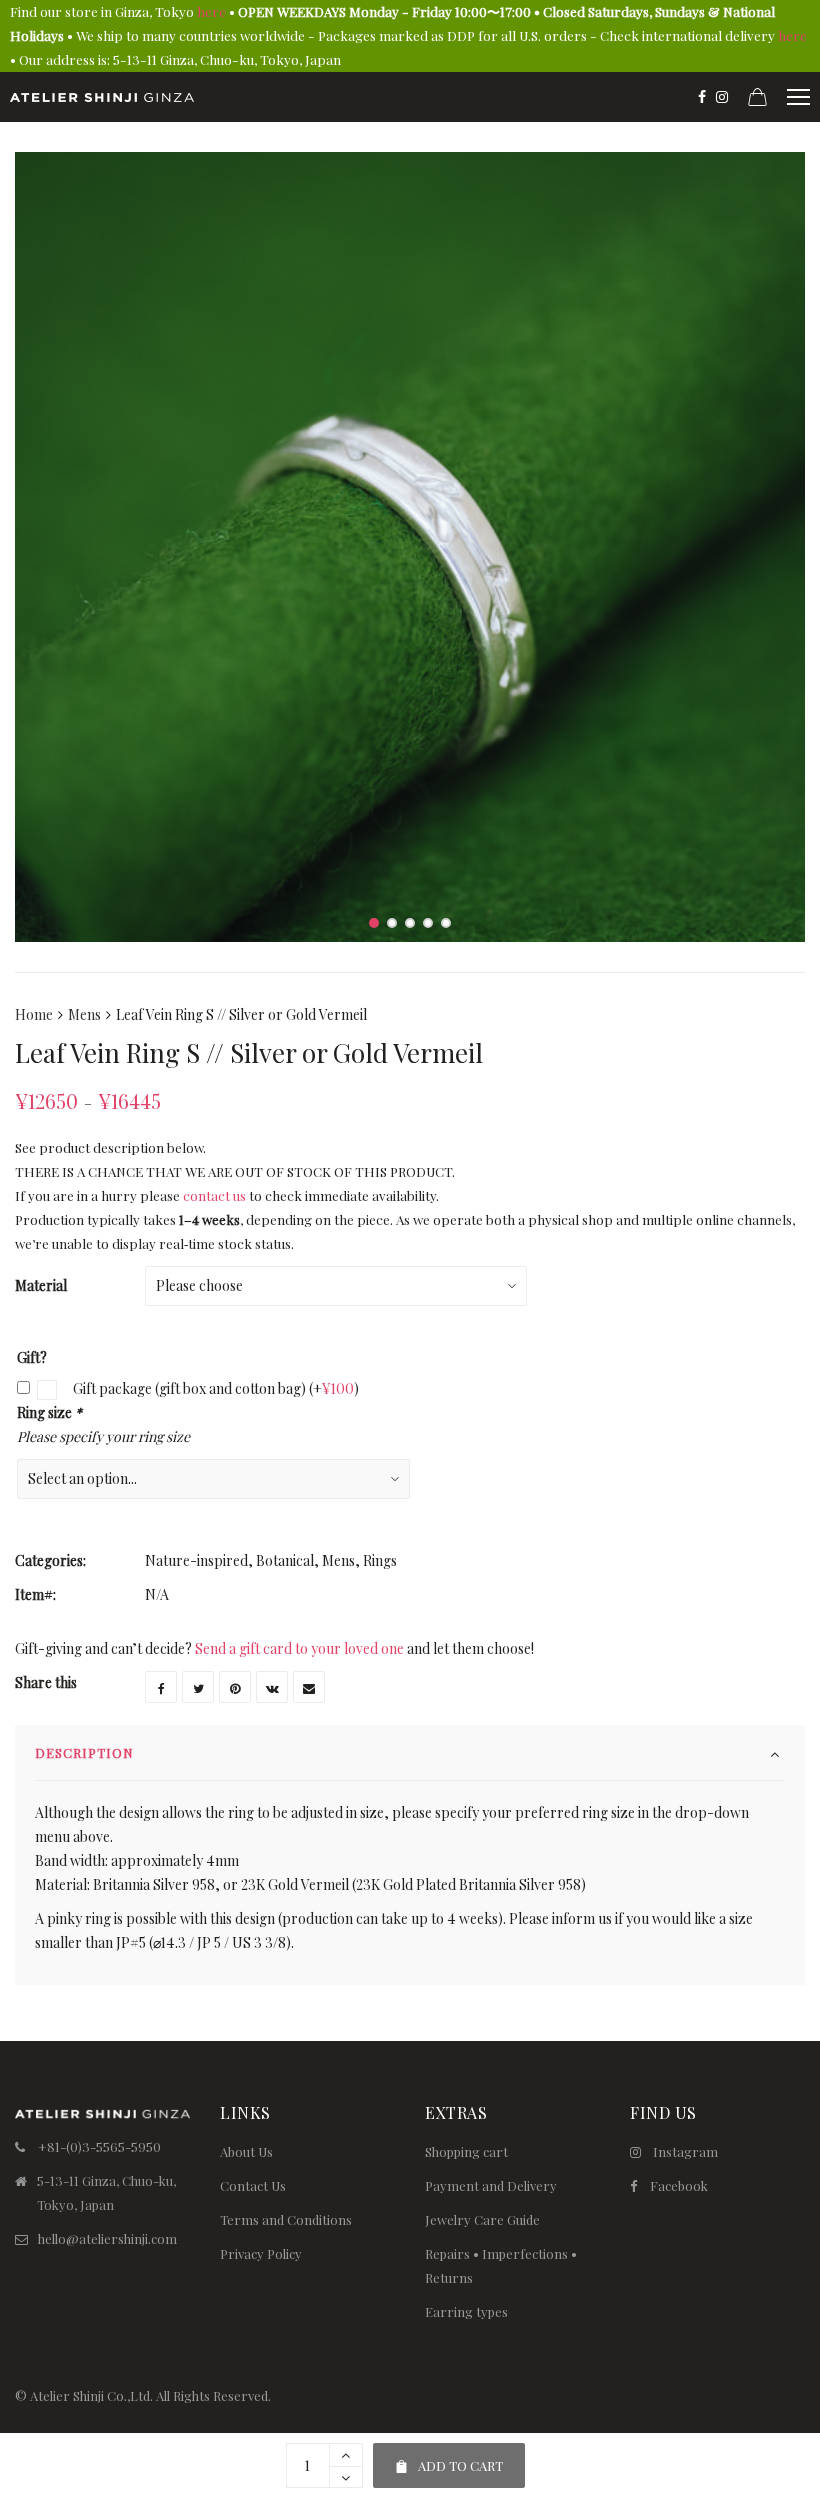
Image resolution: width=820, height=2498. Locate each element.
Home (34, 1014)
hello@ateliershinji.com (107, 2238)
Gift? (32, 1357)
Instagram (685, 2151)
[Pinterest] (235, 1687)
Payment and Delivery (491, 2185)
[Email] (309, 1687)
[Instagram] (722, 97)
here (211, 11)
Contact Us (253, 2185)
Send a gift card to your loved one (299, 1648)
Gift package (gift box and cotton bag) (214, 1388)
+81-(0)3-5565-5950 (99, 2146)
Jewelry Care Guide (482, 2219)
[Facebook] (702, 97)
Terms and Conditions (286, 2219)
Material (41, 1285)
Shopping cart (466, 2151)
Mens (84, 1014)
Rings (380, 1560)
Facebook (679, 2185)
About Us (246, 2151)
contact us (214, 1195)
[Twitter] (198, 1687)
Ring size (49, 1412)
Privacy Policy (261, 2253)
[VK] (272, 1687)
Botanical (285, 1560)
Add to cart (448, 2458)
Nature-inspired (196, 1560)
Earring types (466, 2311)
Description (84, 1752)
